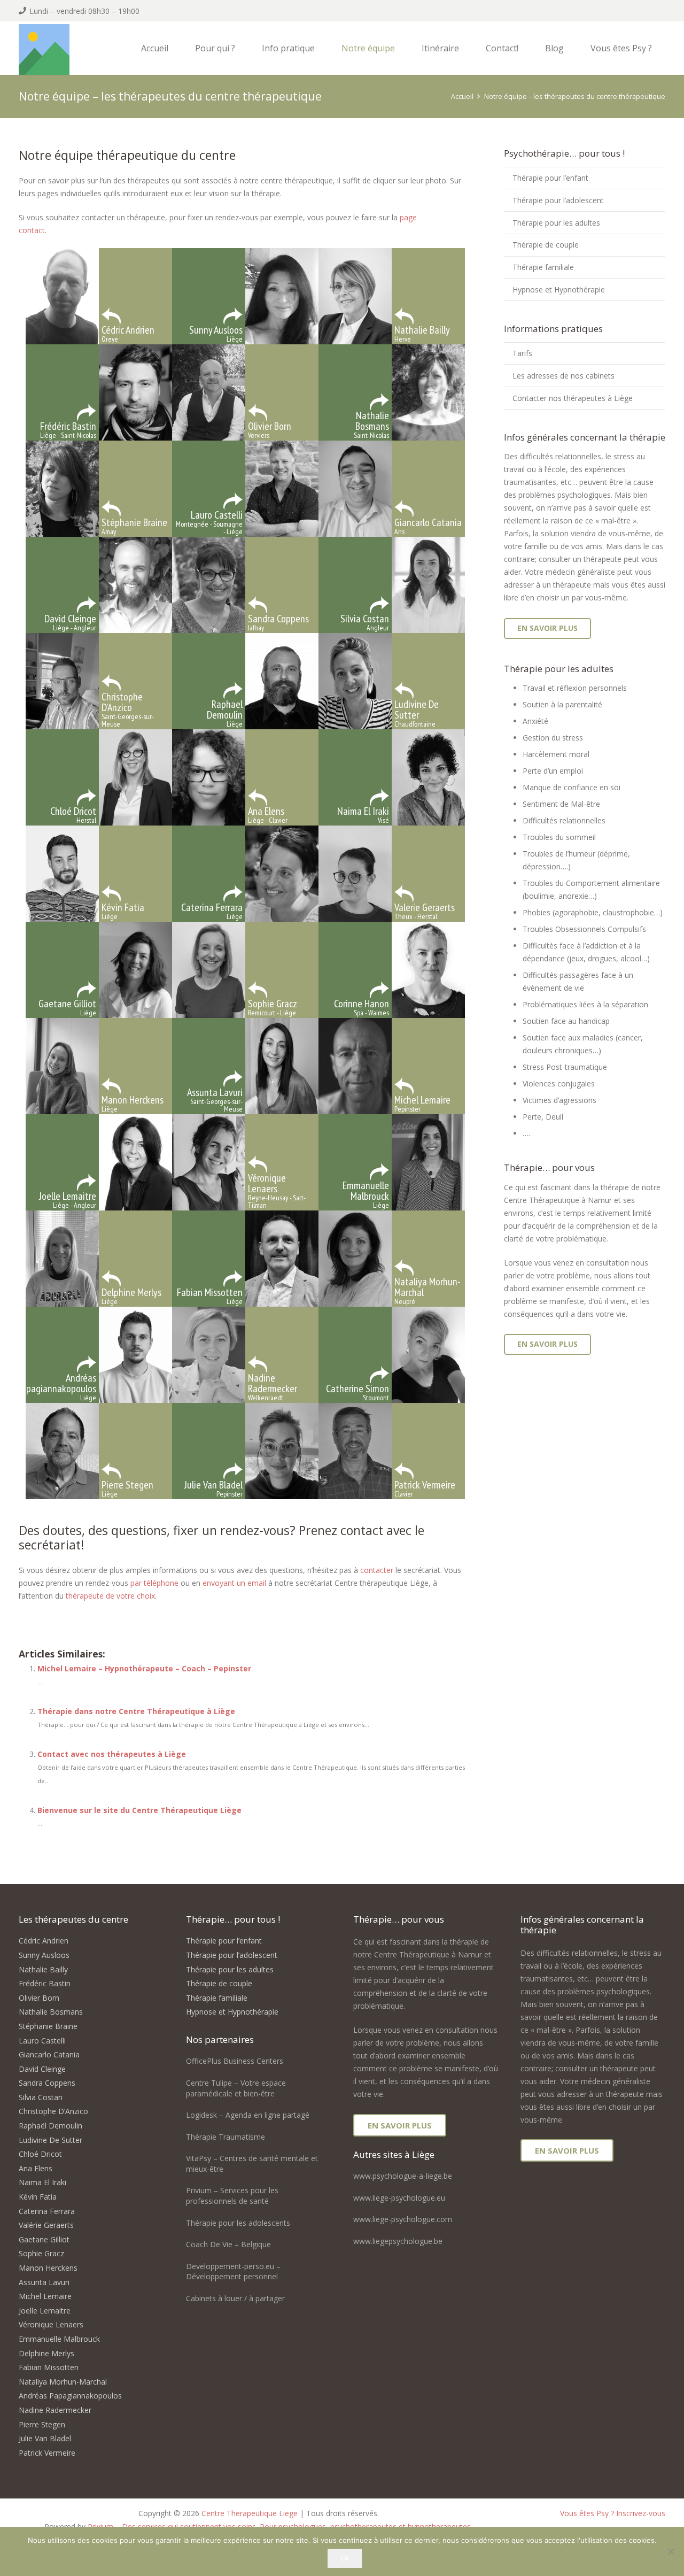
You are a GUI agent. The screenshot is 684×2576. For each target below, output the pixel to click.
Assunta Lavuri (44, 2282)
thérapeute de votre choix (110, 1596)
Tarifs (522, 353)
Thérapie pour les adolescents (238, 2223)
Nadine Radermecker (55, 2410)
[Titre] (44, 49)
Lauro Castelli (42, 2041)
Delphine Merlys (46, 2353)
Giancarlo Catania (49, 2054)
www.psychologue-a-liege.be (403, 2176)
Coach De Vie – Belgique (228, 2244)
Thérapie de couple (546, 245)
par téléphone (154, 1583)
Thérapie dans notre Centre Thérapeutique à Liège (136, 1711)
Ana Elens (36, 2168)
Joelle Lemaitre (45, 2311)
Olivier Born (39, 1998)
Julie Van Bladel (45, 2438)
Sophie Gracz (41, 2253)
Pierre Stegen (42, 2424)
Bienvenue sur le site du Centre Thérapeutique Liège (139, 1810)
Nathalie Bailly (43, 1969)
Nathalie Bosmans (51, 2012)
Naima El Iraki (42, 2182)
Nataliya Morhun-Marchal (63, 2382)
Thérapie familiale (543, 267)
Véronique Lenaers (51, 2324)
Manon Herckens (48, 2268)
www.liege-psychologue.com (403, 2219)
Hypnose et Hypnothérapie (559, 290)
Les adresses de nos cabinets (563, 376)
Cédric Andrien (44, 1941)
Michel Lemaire (45, 2296)
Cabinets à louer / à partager (235, 2298)
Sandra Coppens (47, 2083)
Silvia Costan (41, 2097)
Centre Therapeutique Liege (250, 2513)
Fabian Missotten (49, 2367)
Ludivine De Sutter (50, 2140)
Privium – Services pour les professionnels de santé (232, 2196)
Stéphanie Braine (48, 2026)
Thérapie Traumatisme (226, 2137)
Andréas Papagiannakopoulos (70, 2396)
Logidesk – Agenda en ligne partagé (248, 2115)
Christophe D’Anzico (53, 2111)
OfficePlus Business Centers (235, 2061)
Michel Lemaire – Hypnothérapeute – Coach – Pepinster (144, 1668)
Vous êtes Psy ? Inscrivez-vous (613, 2513)
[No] (671, 2551)
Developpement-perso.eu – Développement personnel (233, 2272)
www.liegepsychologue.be (398, 2241)
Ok (345, 2558)
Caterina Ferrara (47, 2211)
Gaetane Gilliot (44, 2239)
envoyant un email (234, 1583)
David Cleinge (42, 2069)
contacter (377, 1570)
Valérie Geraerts (46, 2225)
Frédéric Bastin (45, 1983)
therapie (33, 1609)
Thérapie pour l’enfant (550, 178)
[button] (240, 48)
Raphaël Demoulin (50, 2126)
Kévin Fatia (38, 2197)
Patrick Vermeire (47, 2453)
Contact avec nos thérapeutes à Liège (112, 1754)
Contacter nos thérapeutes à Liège (573, 398)
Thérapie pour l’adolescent (558, 200)
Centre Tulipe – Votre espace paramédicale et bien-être (236, 2088)
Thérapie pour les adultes (556, 223)
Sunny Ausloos (44, 1955)
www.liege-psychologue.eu (399, 2198)
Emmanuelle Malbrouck (59, 2339)
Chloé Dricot (40, 2154)
